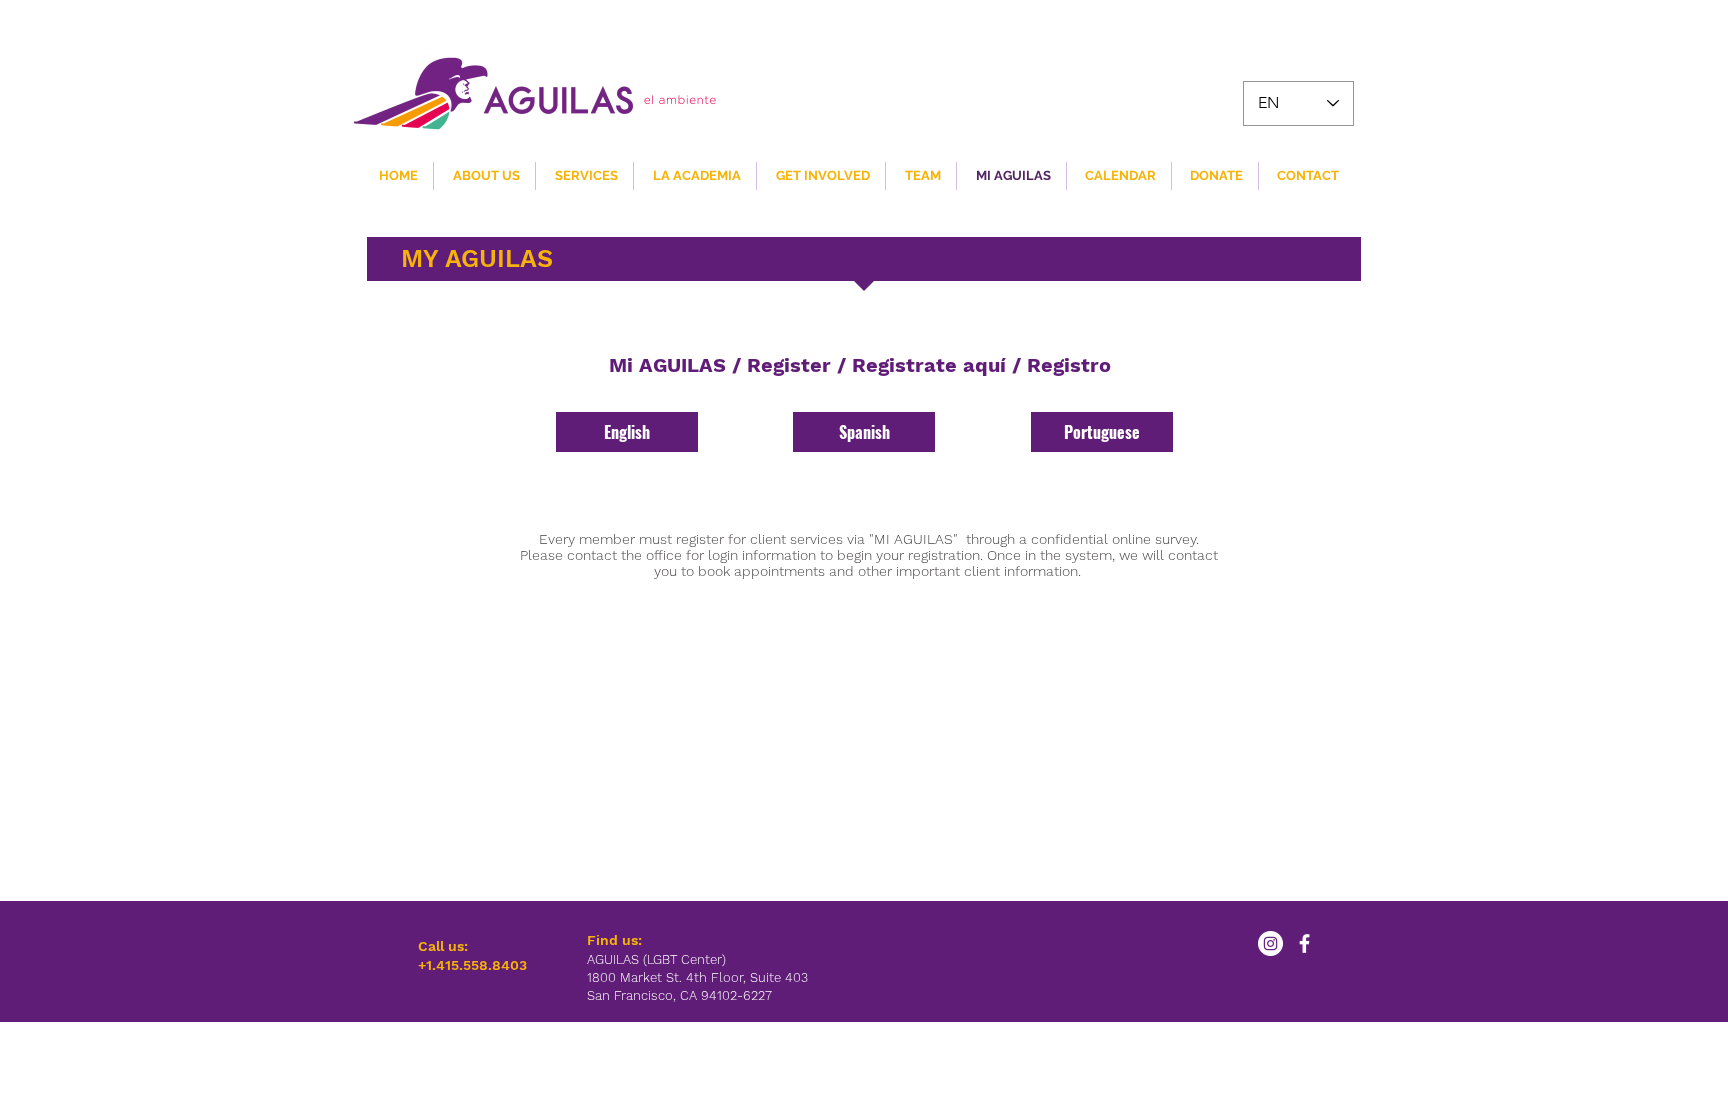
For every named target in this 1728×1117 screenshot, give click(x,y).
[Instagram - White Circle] (1270, 943)
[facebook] (1304, 943)
